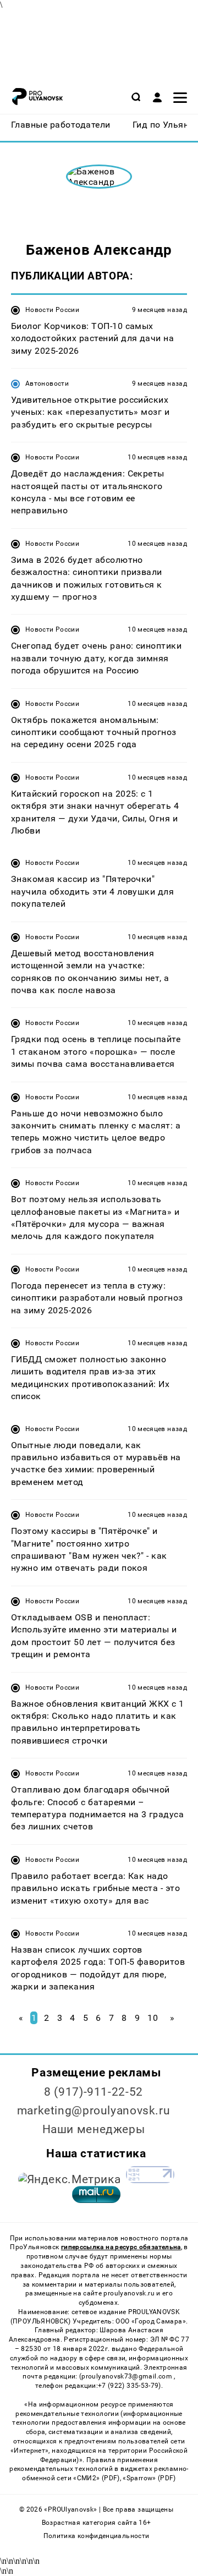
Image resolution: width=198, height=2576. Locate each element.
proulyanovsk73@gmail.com (128, 2376)
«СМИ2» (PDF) (96, 2478)
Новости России (52, 310)
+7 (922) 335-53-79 (128, 2386)
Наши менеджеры (94, 2129)
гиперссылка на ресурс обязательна (121, 2247)
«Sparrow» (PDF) (149, 2478)
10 (153, 2018)
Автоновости (47, 383)
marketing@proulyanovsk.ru (94, 2111)
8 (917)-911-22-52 (94, 2092)
